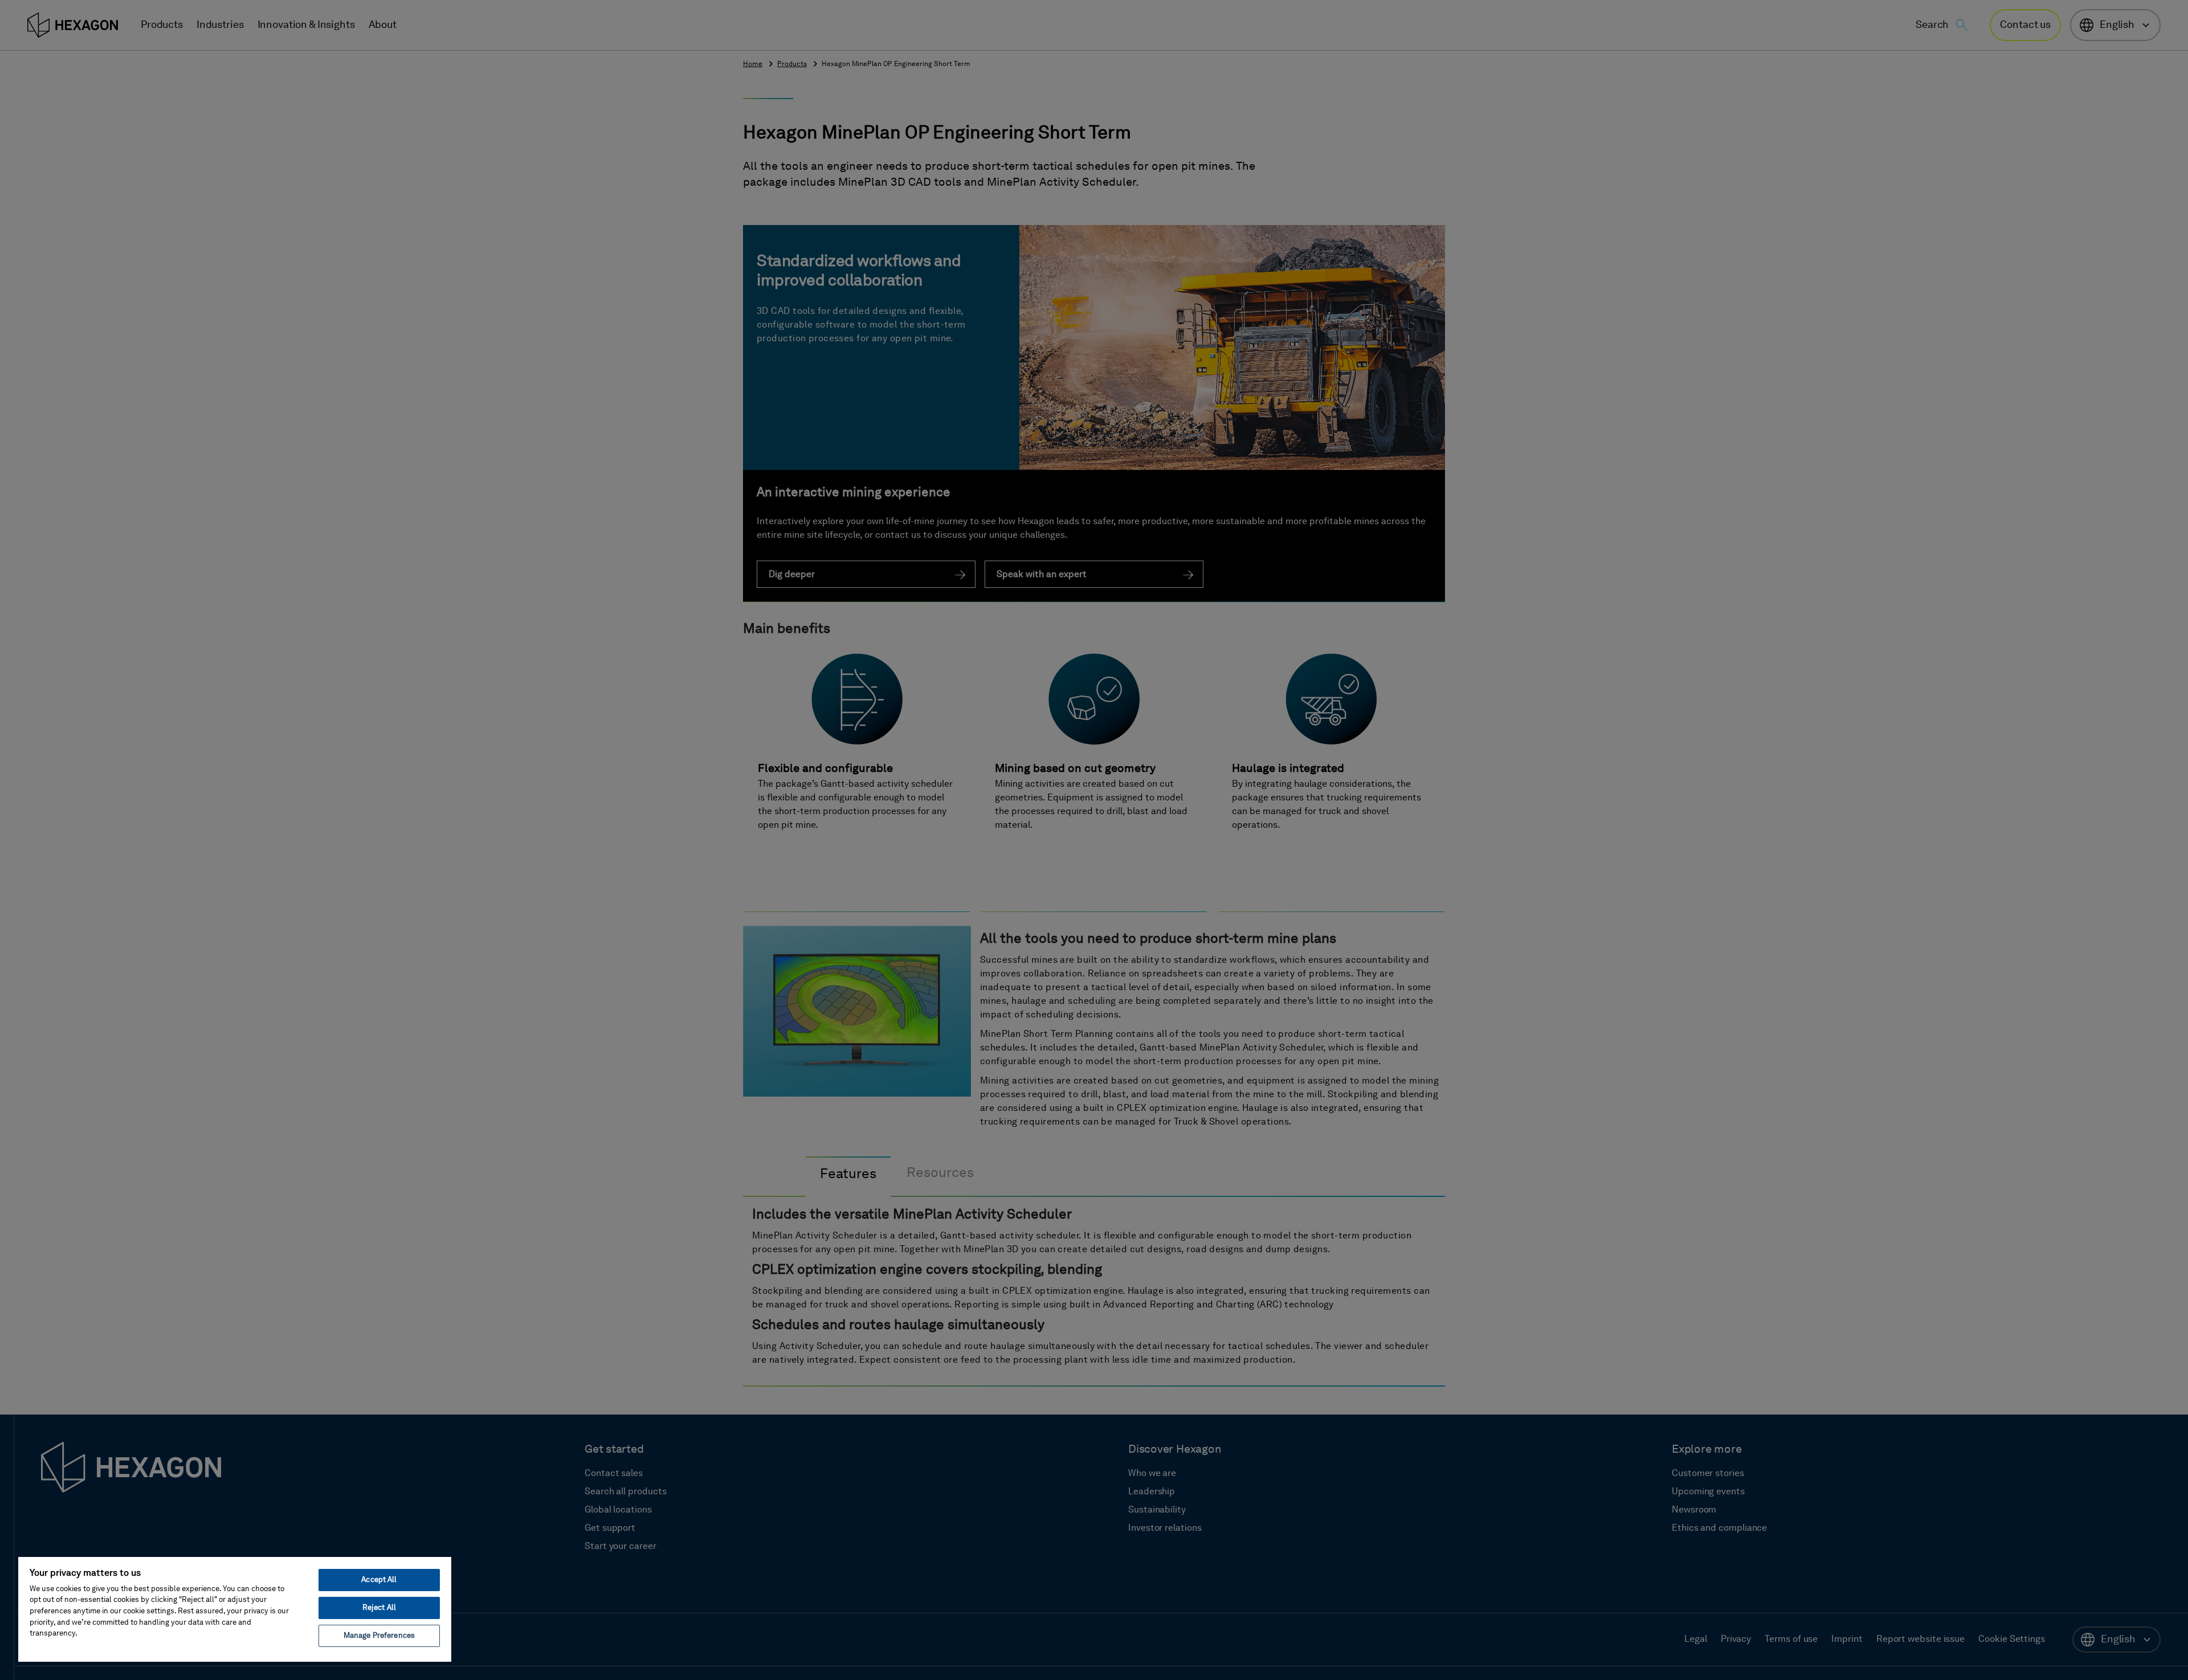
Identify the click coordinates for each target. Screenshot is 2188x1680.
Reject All (379, 1608)
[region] (235, 1609)
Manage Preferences (379, 1636)
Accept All (379, 1580)
